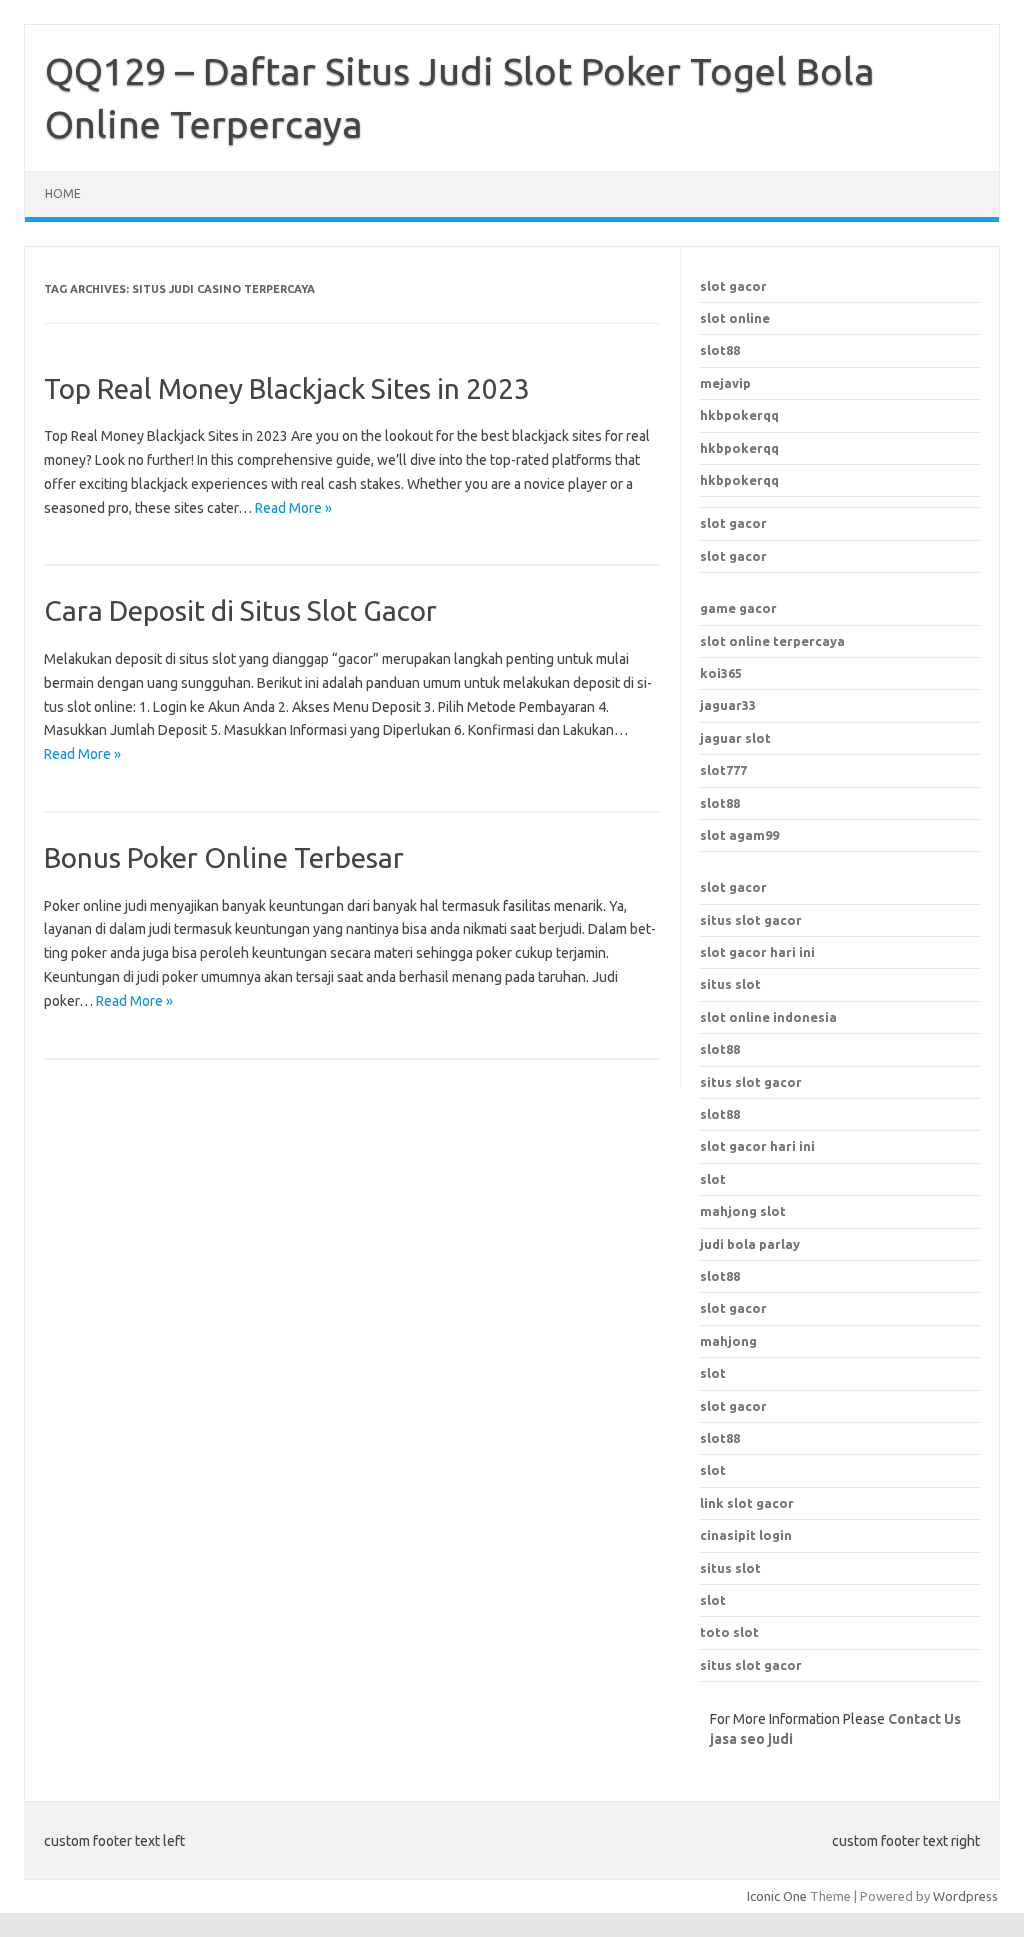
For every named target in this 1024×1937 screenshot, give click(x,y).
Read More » (293, 508)
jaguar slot (735, 738)
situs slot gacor (751, 920)
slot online (735, 318)
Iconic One (777, 1896)
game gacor (738, 608)
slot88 (720, 350)
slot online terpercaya (772, 641)
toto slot (729, 1632)
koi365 (721, 673)
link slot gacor (747, 1503)
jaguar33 (728, 705)
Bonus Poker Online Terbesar (224, 857)
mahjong (728, 1341)
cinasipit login (746, 1535)
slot (713, 1373)
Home (63, 193)
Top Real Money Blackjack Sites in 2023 (287, 388)
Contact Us (924, 1719)
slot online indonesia (768, 1017)
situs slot (730, 984)
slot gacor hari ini (757, 952)
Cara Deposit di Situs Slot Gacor (240, 610)
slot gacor (733, 286)
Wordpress (965, 1896)
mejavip (725, 383)
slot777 (723, 770)
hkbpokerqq (739, 415)
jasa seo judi (751, 1739)
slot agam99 (739, 835)
